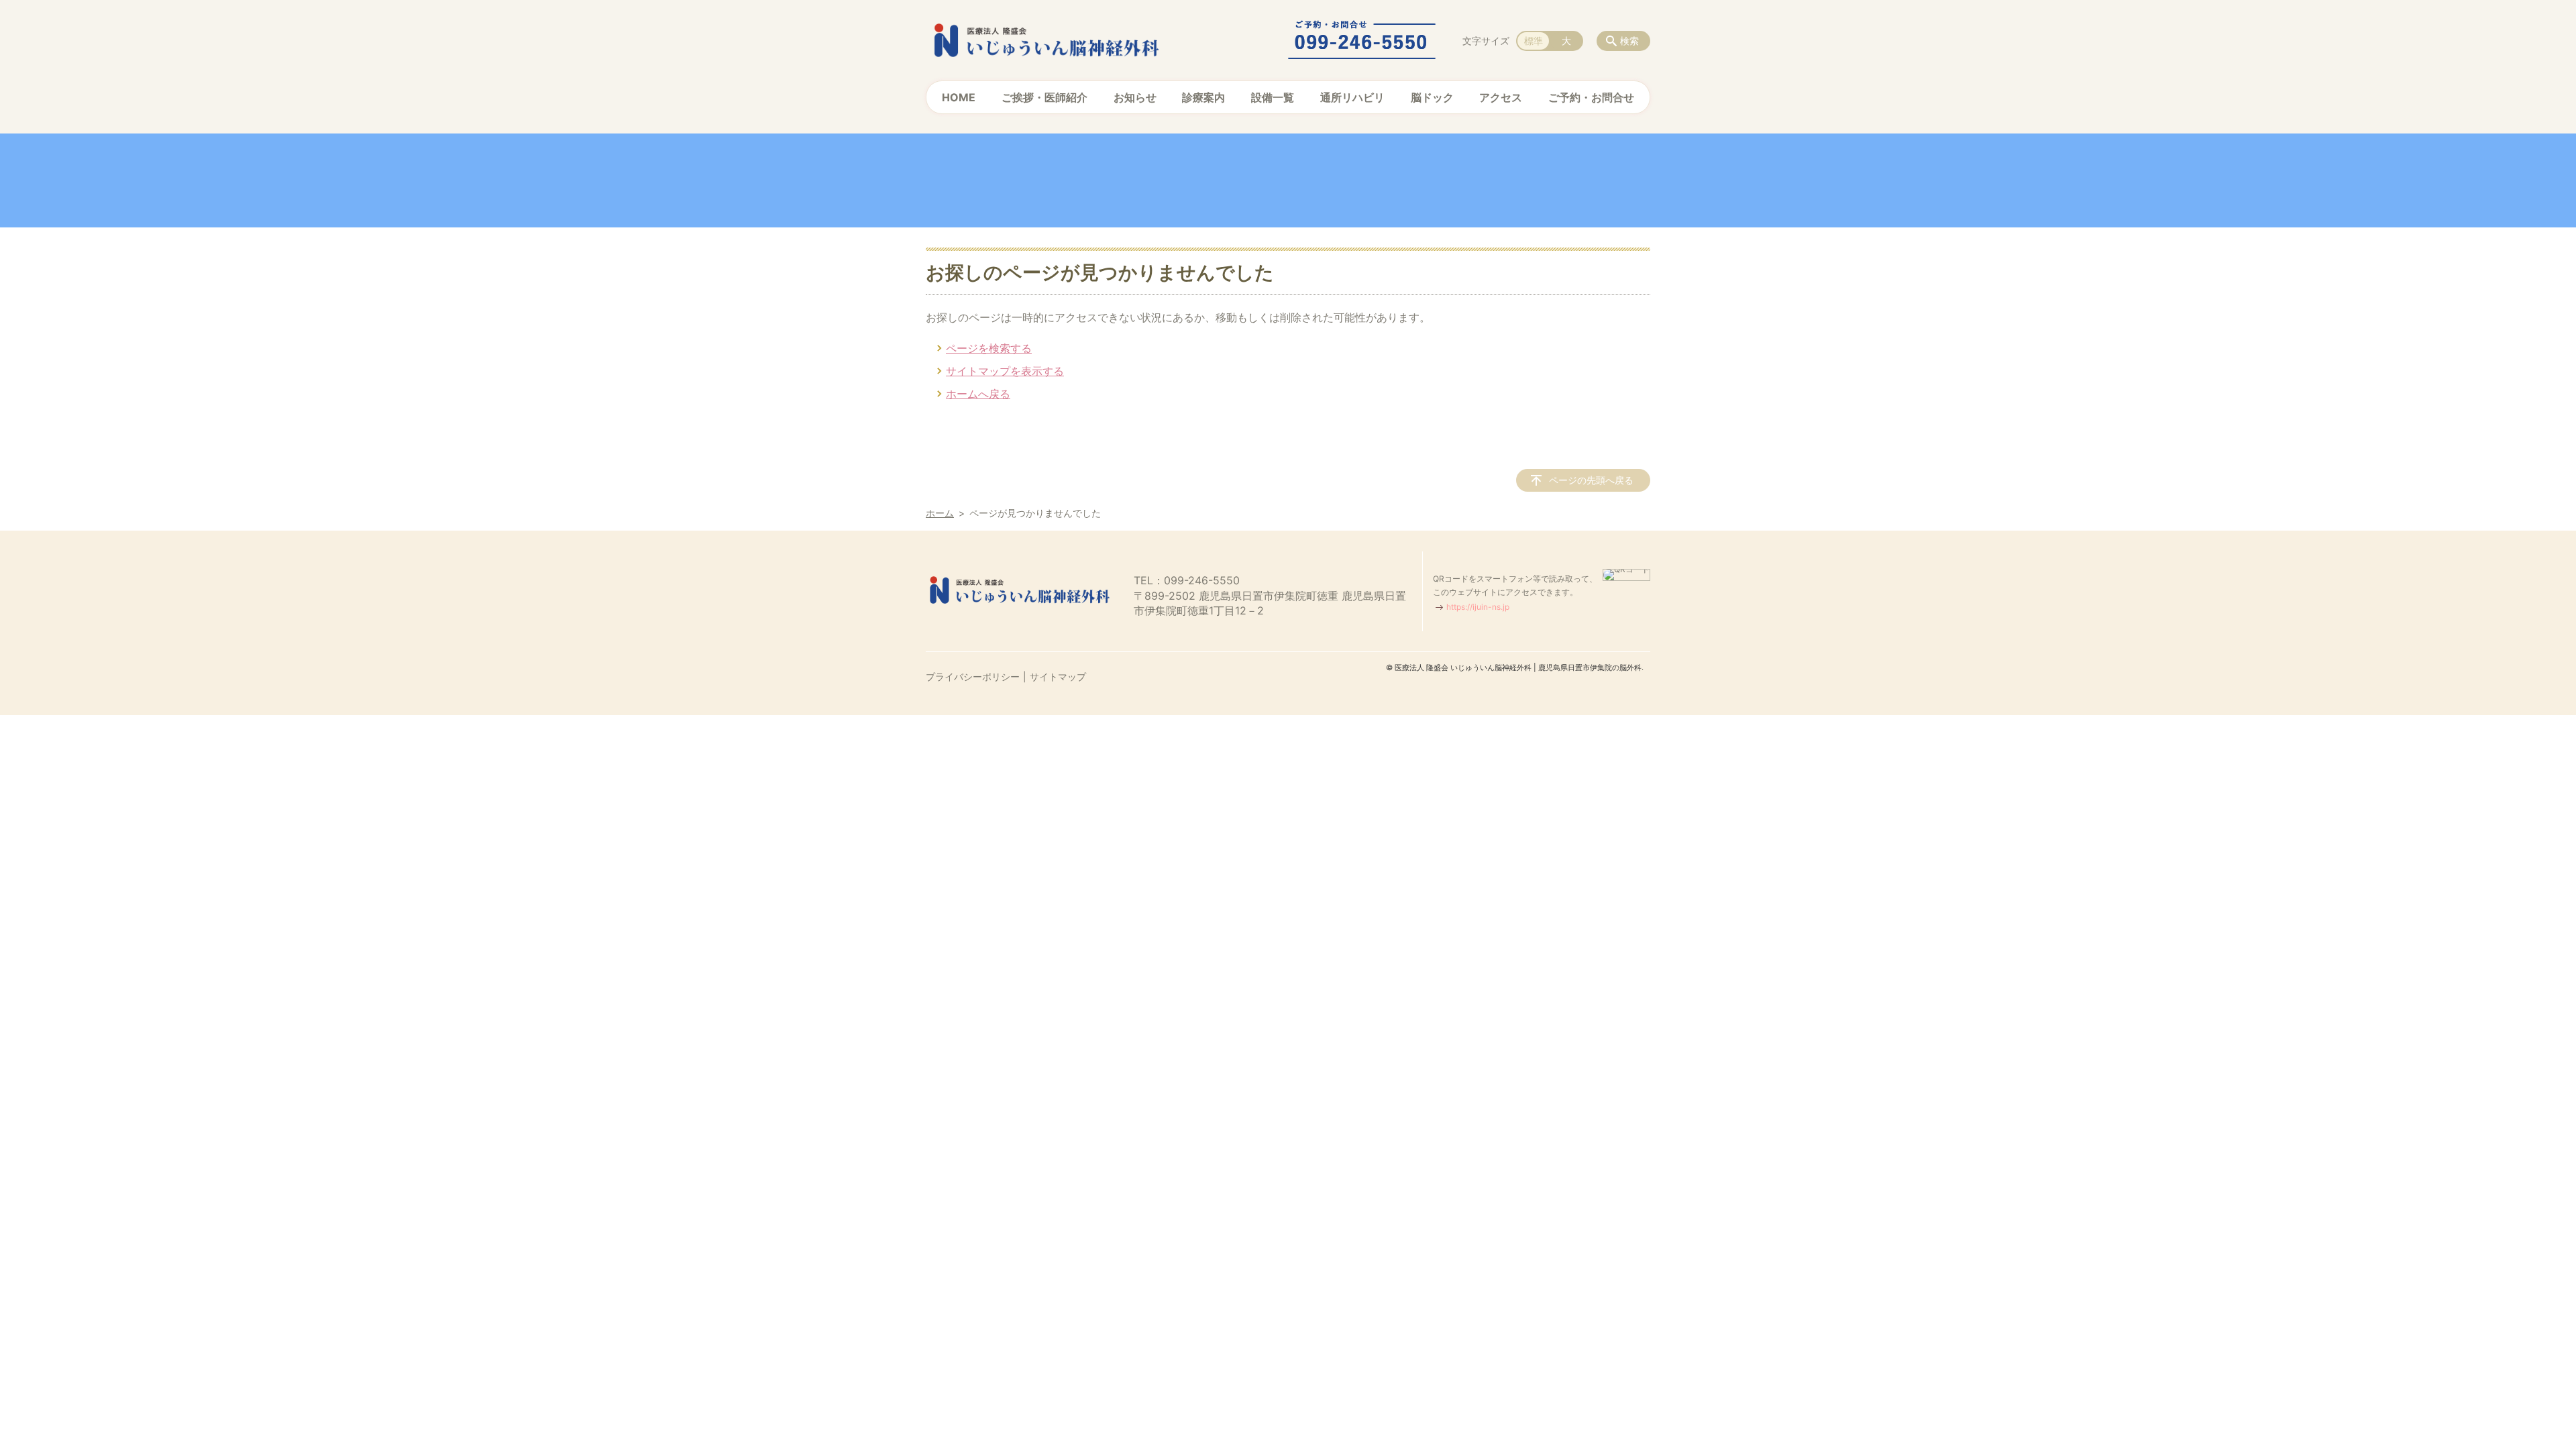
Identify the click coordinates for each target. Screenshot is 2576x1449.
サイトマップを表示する (1005, 371)
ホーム (940, 513)
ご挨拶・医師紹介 (1044, 97)
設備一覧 (1273, 97)
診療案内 (1203, 97)
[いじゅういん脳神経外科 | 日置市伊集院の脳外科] (1046, 40)
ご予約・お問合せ (1591, 97)
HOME (959, 97)
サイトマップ (1058, 677)
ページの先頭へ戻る (1591, 480)
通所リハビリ (1352, 97)
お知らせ (1135, 97)
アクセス (1501, 97)
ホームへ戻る (978, 394)
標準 (1534, 41)
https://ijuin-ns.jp (1478, 607)
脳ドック (1432, 97)
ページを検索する (989, 348)
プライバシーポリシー (973, 677)
